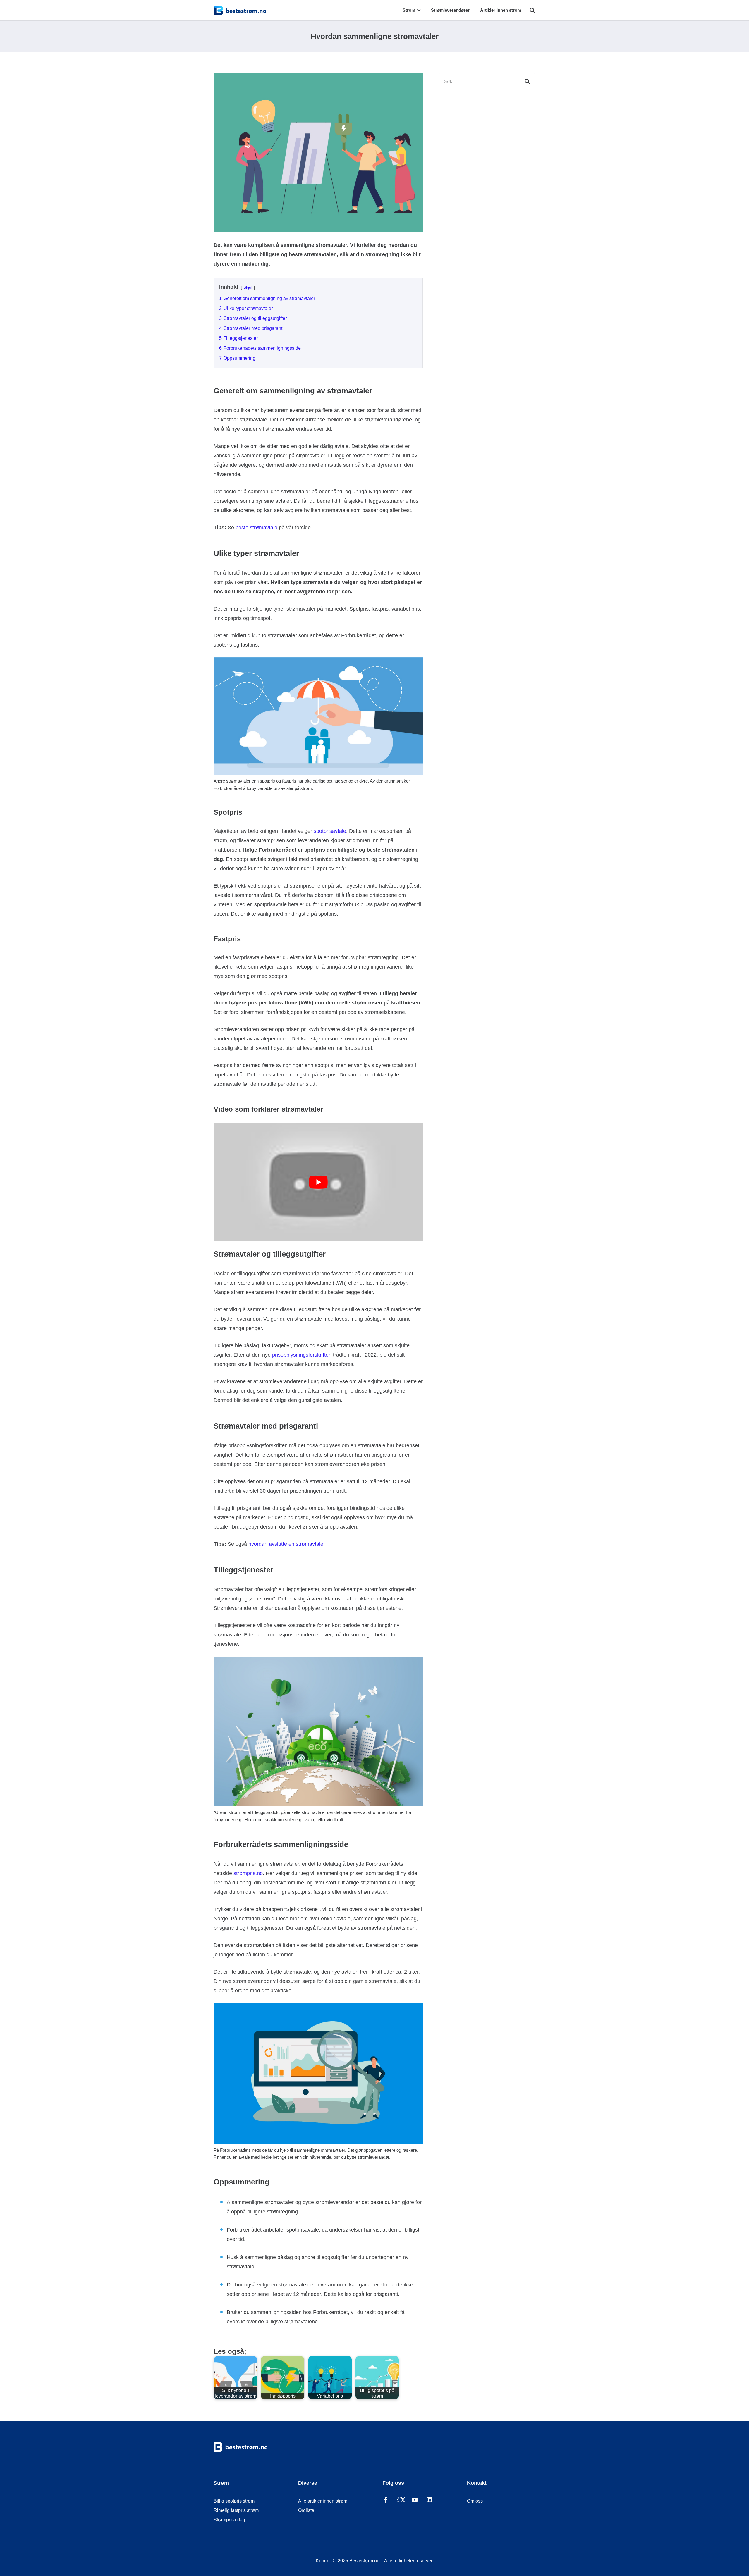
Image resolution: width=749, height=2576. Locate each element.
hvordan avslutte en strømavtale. (287, 1544)
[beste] (240, 10)
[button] (418, 10)
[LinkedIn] (434, 2501)
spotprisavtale (330, 831)
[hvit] (248, 2447)
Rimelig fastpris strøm (236, 2510)
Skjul (248, 287)
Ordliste (306, 2510)
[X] (404, 2501)
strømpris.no (248, 1873)
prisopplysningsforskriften (301, 1355)
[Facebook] (390, 2501)
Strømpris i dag (229, 2520)
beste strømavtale (256, 528)
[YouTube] (419, 2501)
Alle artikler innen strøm (323, 2501)
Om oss (475, 2501)
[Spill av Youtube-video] (318, 1182)
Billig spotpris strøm (234, 2501)
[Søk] (527, 81)
